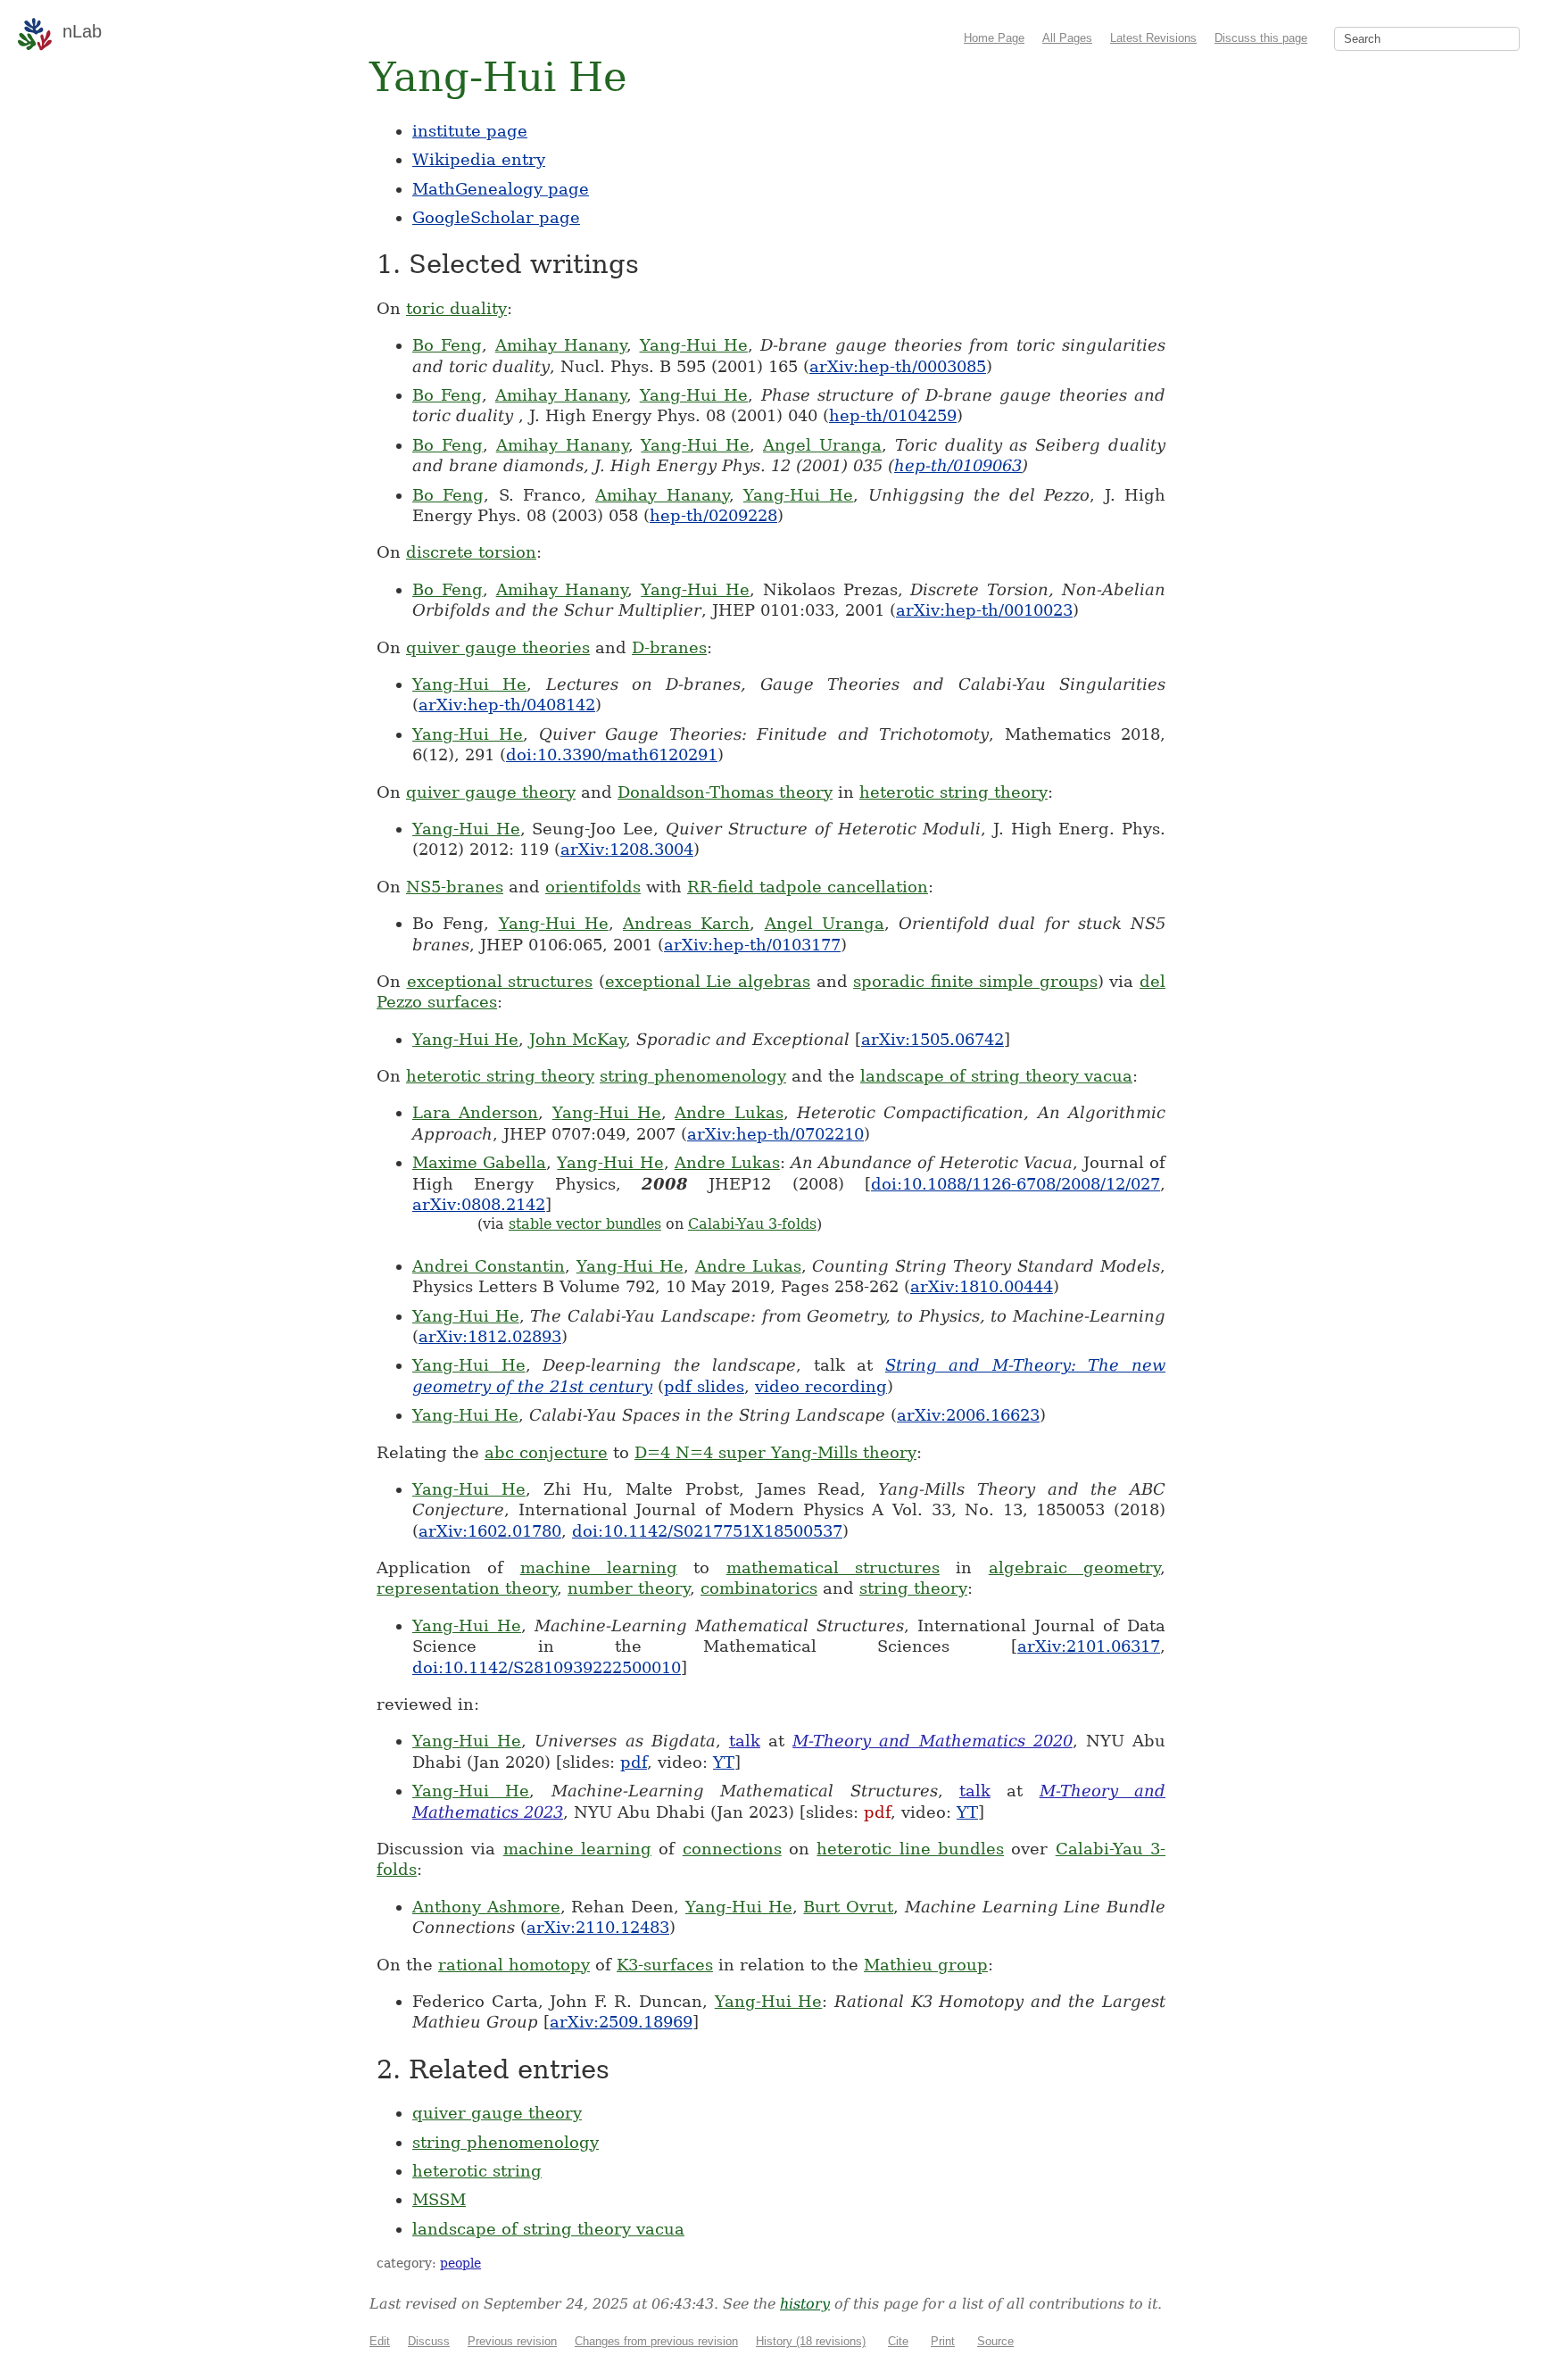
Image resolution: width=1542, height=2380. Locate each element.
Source (995, 2341)
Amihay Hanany (561, 345)
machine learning (599, 1567)
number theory (629, 1588)
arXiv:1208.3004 (627, 849)
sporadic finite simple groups (975, 981)
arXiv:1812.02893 (490, 1336)
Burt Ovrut (848, 1907)
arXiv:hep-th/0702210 (775, 1134)
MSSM (439, 2199)
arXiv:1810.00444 (982, 1286)
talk (745, 1741)
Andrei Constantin (489, 1266)
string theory (913, 1588)
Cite (898, 2341)
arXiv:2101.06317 (1089, 1646)
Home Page (994, 38)
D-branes (669, 647)
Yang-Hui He (694, 345)
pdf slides (704, 1386)
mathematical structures (833, 1567)
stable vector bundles (585, 1224)
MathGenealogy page (501, 189)
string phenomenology (693, 1076)
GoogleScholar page (496, 217)
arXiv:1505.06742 (933, 1039)
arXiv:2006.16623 (968, 1415)
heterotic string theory (953, 792)
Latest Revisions (1153, 38)
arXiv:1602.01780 (490, 1531)
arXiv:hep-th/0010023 (984, 610)
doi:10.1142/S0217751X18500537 (707, 1531)
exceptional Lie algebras (708, 981)
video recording (821, 1386)
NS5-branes (455, 887)
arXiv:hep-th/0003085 (898, 366)
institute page (470, 131)
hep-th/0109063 (958, 465)
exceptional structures (500, 981)
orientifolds (593, 887)
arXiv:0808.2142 (479, 1204)
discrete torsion (471, 552)
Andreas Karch (686, 923)
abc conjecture (546, 1452)
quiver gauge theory (491, 792)
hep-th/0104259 (893, 415)
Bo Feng (447, 345)
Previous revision (512, 2341)
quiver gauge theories (498, 647)
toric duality (456, 308)
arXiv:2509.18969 (621, 2022)
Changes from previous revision (656, 2341)
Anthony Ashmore (486, 1907)
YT (724, 1762)
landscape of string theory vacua (996, 1076)
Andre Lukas (729, 1112)
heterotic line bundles (910, 1849)
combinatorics (759, 1588)
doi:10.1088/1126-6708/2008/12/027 (1016, 1184)
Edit (380, 2341)
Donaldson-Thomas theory (725, 792)
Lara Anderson (475, 1112)
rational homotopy (514, 1965)
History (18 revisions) (811, 2341)
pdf (634, 1762)
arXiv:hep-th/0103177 (752, 945)
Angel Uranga (822, 445)
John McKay (577, 1039)
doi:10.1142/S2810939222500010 (547, 1667)
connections (732, 1849)
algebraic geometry (1074, 1567)
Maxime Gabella (479, 1162)
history (805, 2304)
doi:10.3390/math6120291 (612, 755)
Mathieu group (926, 1965)
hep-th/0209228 (713, 515)
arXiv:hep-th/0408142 (507, 705)
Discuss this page (1261, 38)
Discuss (429, 2341)
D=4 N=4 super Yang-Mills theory (775, 1452)
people (460, 2263)
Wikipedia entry (479, 159)
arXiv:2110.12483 (598, 1927)
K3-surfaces (665, 1965)
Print (943, 2341)
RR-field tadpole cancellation (808, 887)
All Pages (1067, 38)
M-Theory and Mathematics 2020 (933, 1741)
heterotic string (477, 2171)
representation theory (467, 1588)
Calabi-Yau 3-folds (752, 1224)
